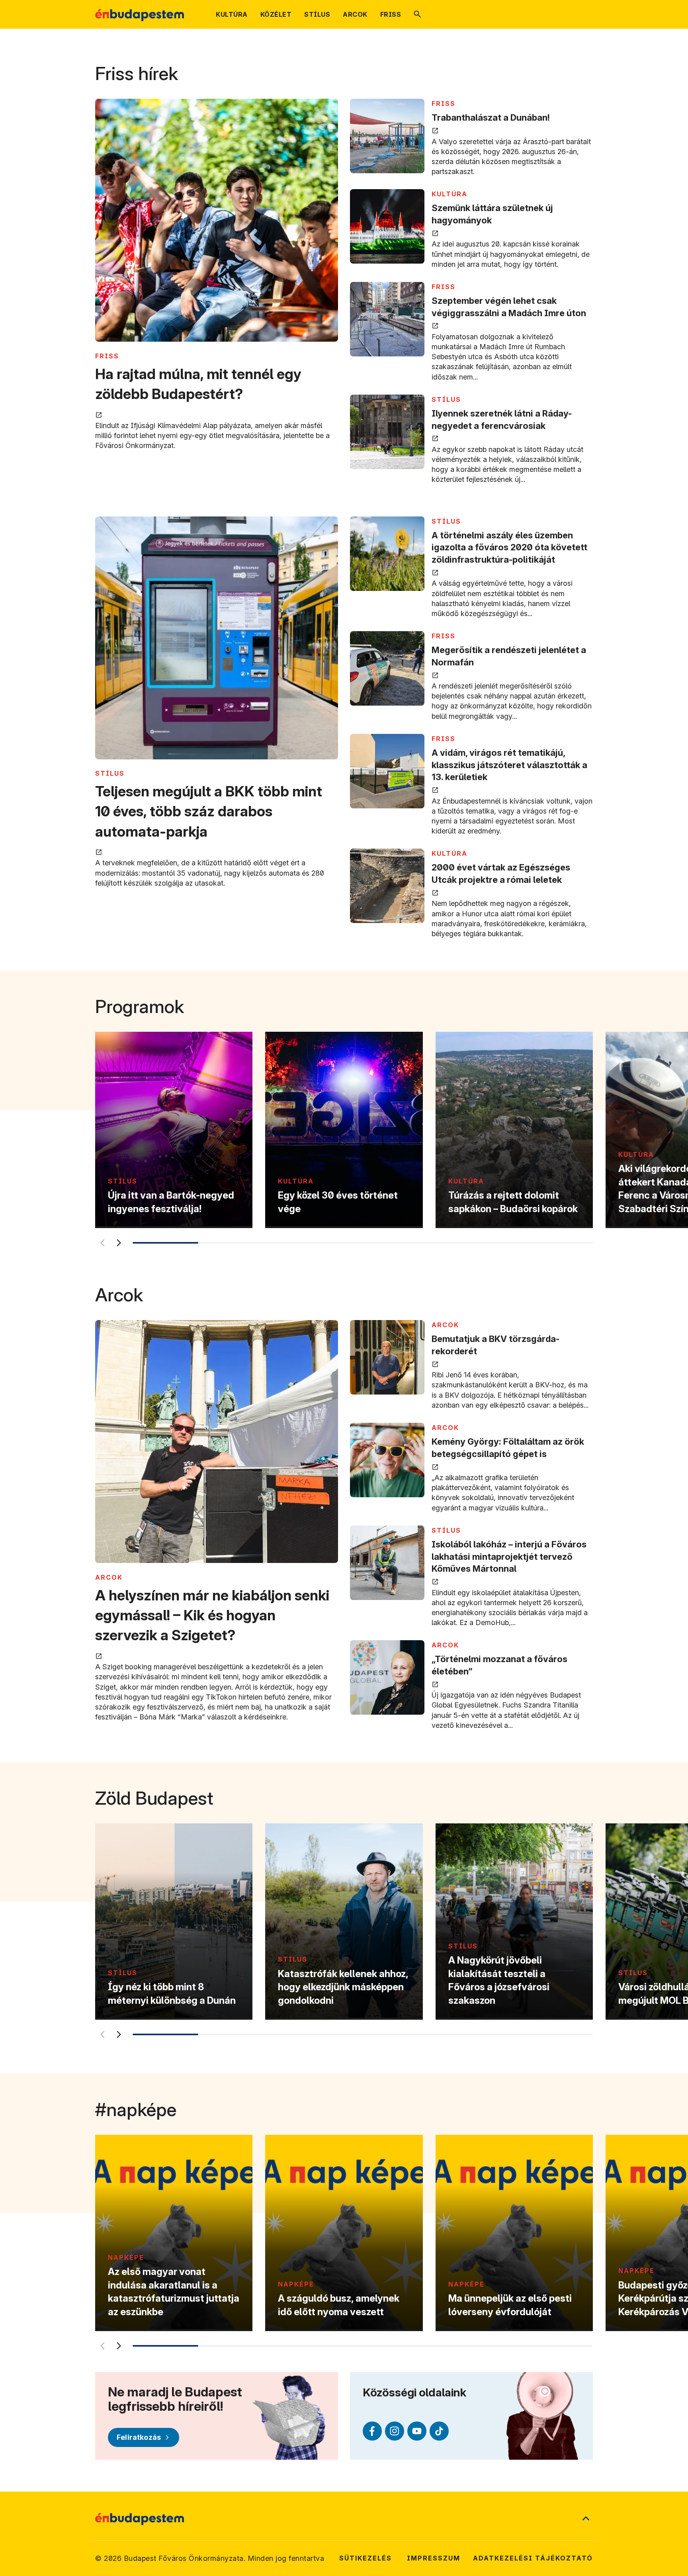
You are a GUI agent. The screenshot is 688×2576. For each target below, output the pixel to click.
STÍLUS (446, 399)
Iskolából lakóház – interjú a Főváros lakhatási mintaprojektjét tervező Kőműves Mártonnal (509, 1557)
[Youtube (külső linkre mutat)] (417, 2431)
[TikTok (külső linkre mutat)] (439, 2431)
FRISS (107, 356)
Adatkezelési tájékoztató (533, 2558)
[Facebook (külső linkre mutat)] (372, 2431)
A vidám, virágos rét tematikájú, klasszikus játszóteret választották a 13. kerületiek (509, 765)
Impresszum (434, 2558)
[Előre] (119, 1243)
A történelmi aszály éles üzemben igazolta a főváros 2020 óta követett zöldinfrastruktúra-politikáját (509, 548)
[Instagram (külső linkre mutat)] (395, 2431)
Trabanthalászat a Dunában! (491, 117)
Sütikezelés (365, 2558)
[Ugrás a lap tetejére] (586, 2519)
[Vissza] (102, 1243)
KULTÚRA (450, 194)
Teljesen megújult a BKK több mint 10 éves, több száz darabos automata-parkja (209, 811)
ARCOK (109, 1577)
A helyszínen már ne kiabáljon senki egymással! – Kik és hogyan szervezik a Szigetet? (212, 1615)
